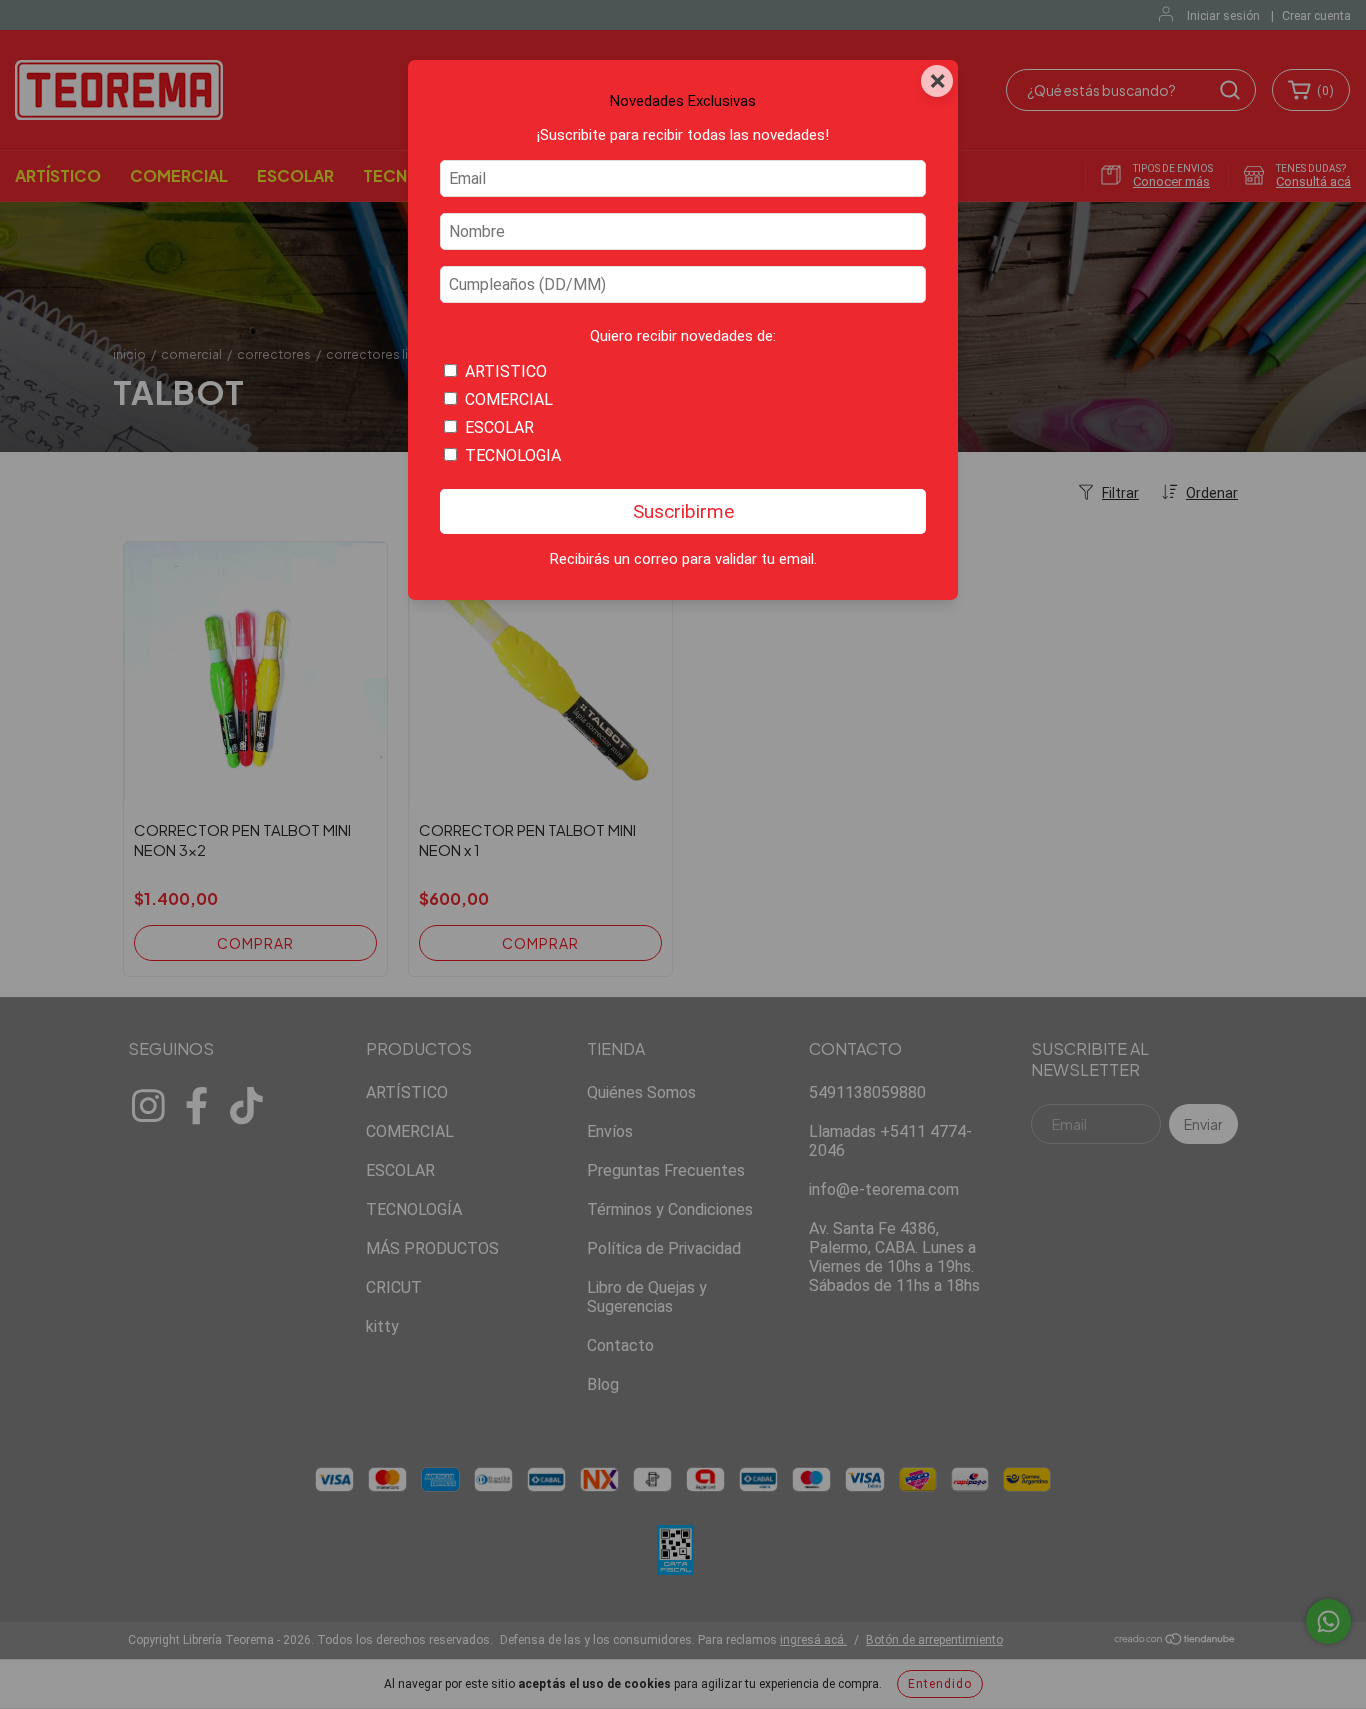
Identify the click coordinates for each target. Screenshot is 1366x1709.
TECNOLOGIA (513, 455)
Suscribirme (683, 511)
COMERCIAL (509, 399)
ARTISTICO (506, 371)
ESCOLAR (499, 427)
